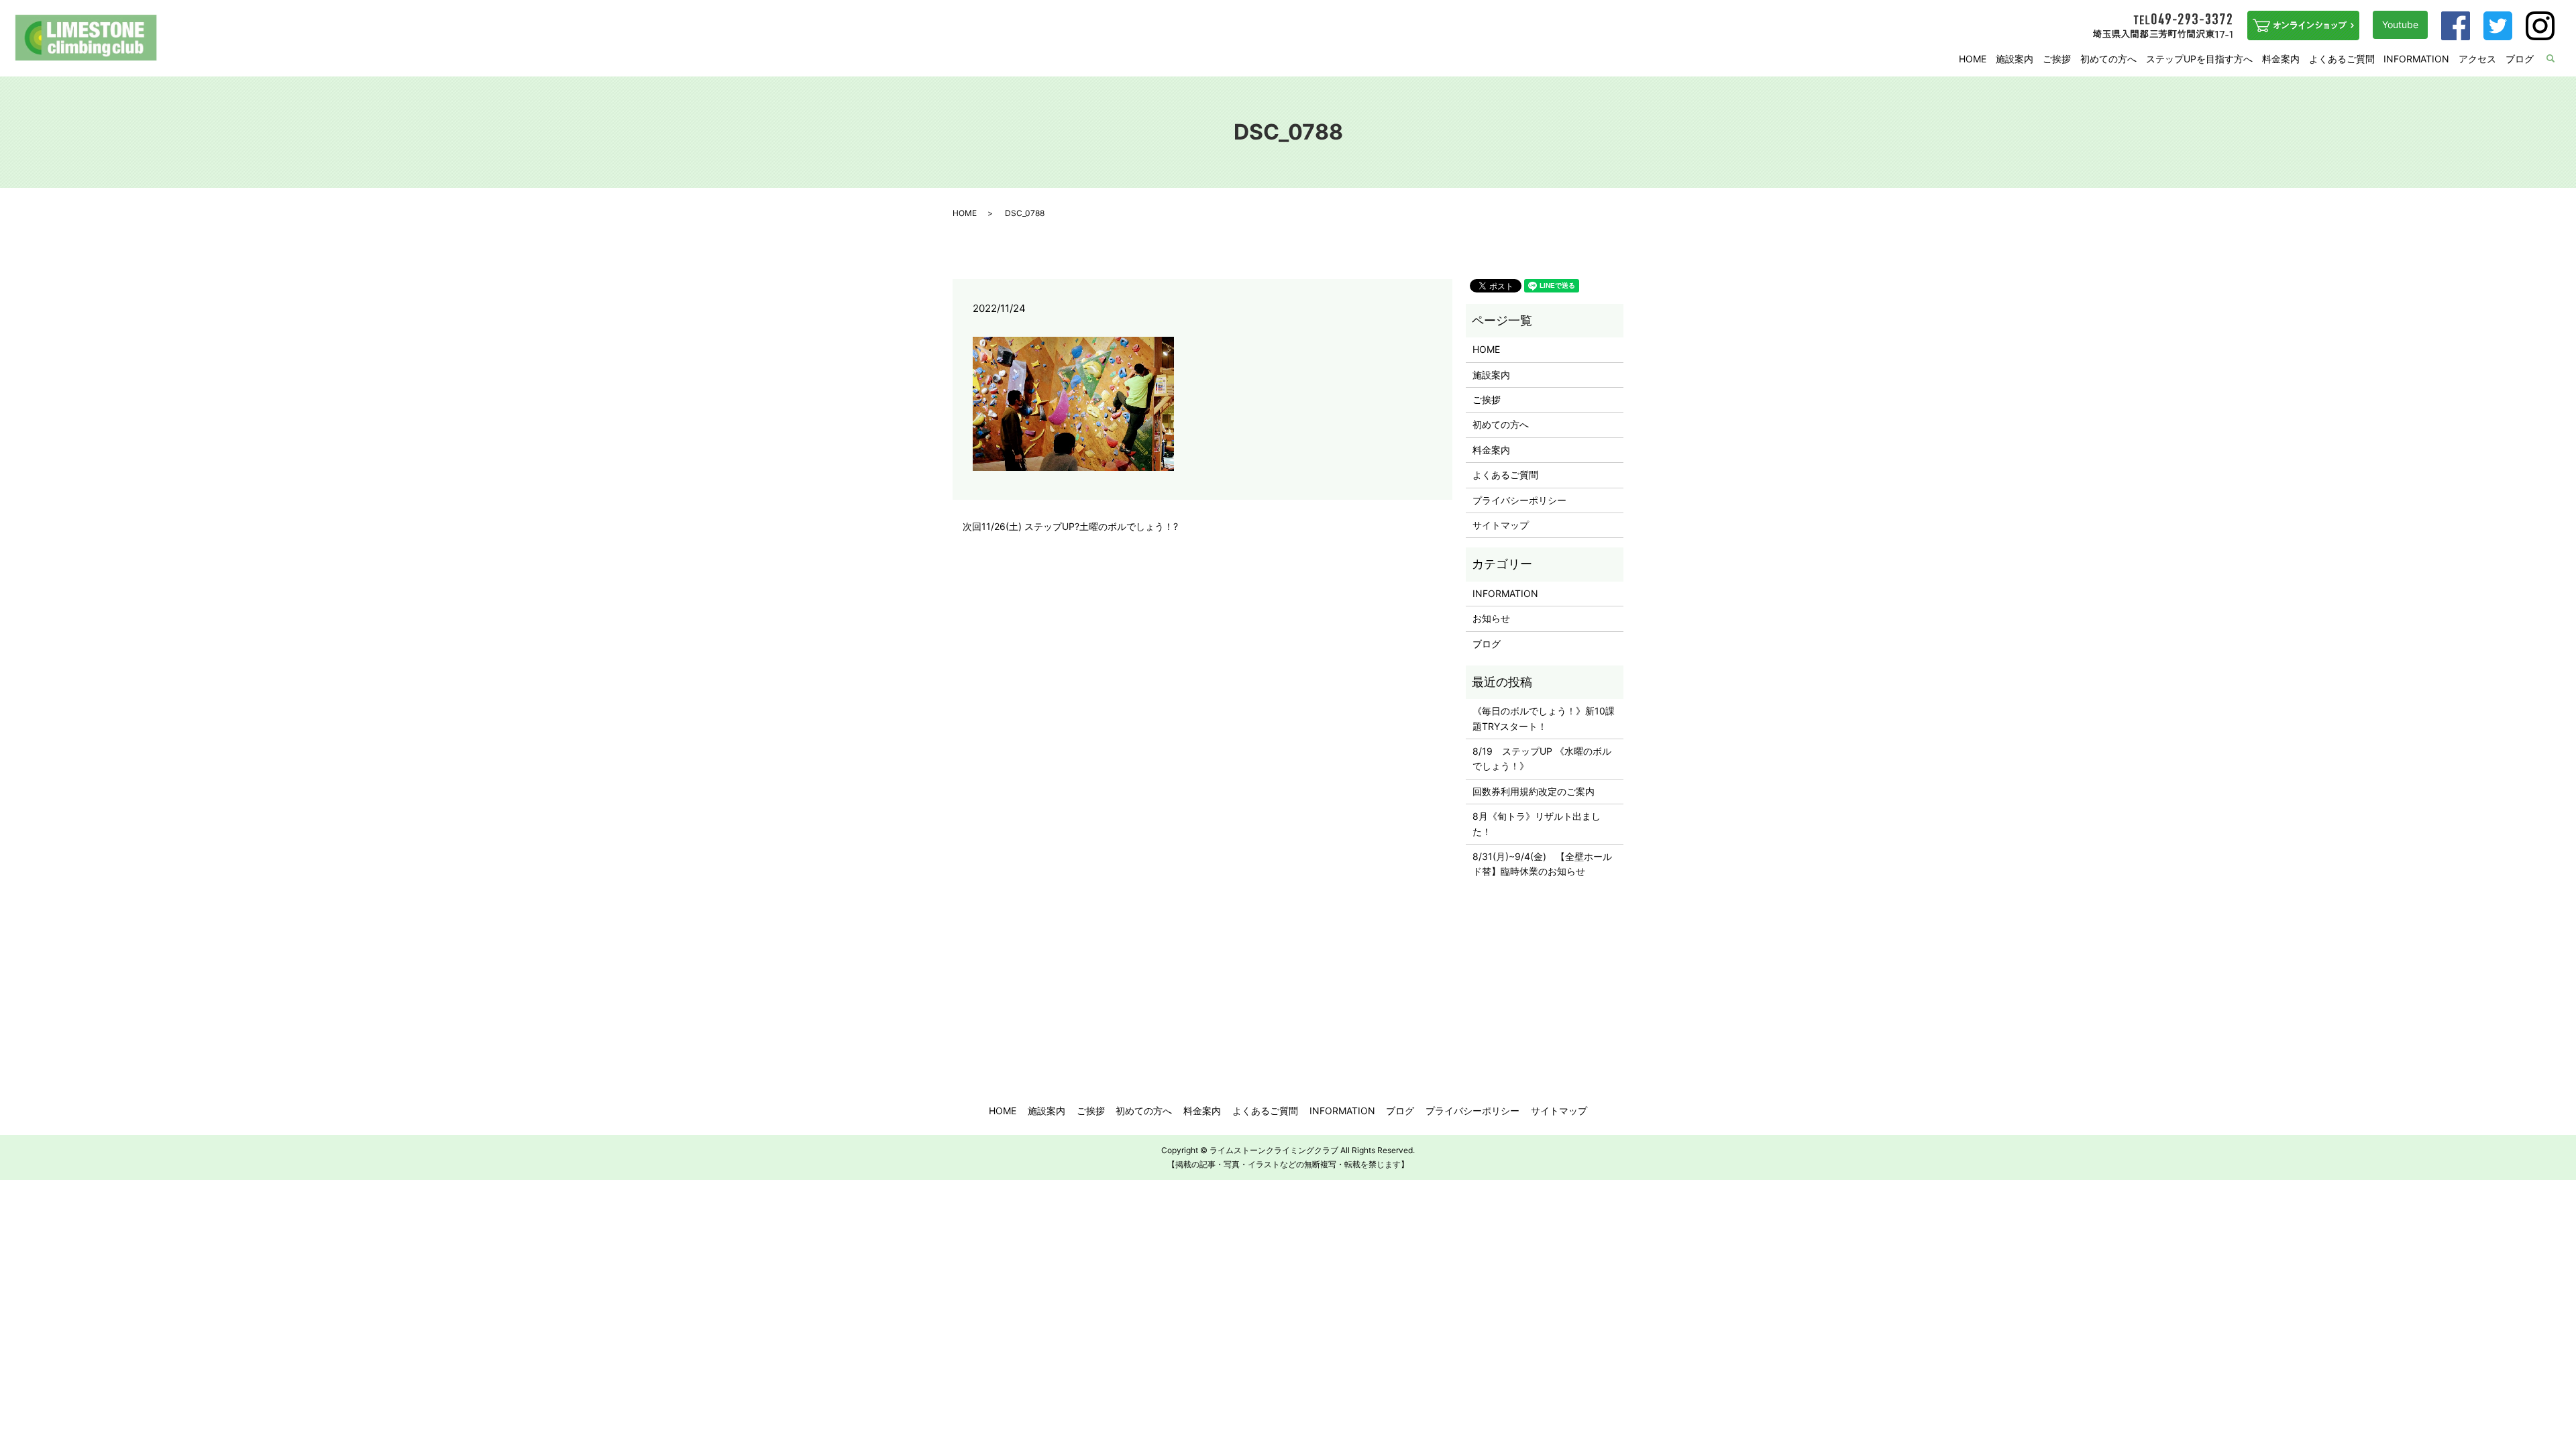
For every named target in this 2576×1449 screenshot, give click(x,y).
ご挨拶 (2057, 59)
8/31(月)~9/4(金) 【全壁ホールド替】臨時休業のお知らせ (1542, 864)
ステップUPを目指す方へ (2199, 59)
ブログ (2520, 59)
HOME (1973, 59)
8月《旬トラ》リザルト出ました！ (1537, 823)
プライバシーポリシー (1519, 500)
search (2559, 59)
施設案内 (2015, 59)
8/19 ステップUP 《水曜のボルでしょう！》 (1542, 758)
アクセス (2477, 59)
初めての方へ (2108, 59)
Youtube (2400, 24)
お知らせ (1491, 618)
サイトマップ (1501, 525)
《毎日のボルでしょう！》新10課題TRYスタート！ (1544, 718)
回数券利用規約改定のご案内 (1534, 791)
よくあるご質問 (2342, 59)
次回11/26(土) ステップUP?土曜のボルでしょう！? (1070, 526)
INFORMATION (2416, 59)
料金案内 (2281, 59)
